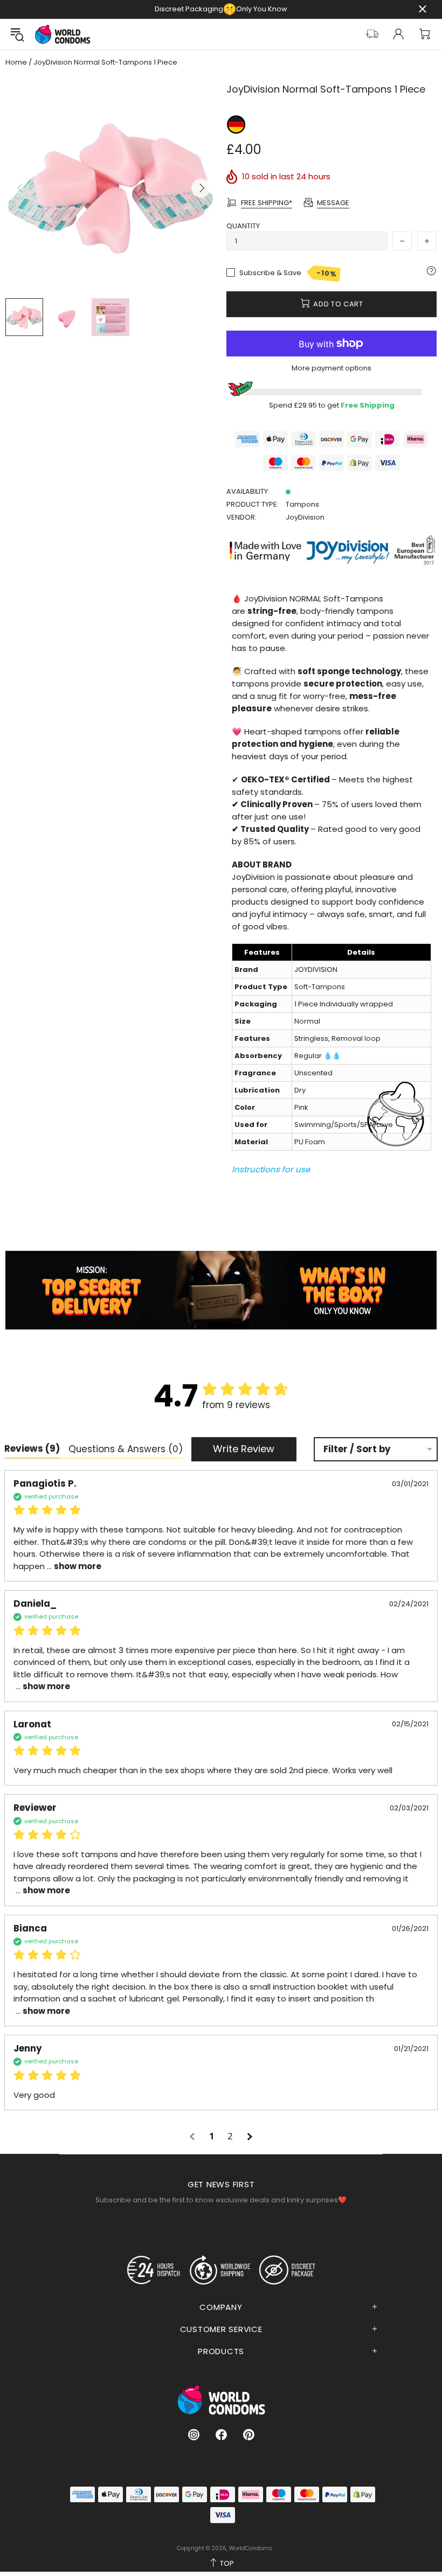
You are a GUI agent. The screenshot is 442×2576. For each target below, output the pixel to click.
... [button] (73, 1566)
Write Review (244, 1449)
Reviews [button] (32, 1448)
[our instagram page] (194, 2435)
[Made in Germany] (236, 124)
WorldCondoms (63, 34)
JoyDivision (305, 517)
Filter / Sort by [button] (357, 1449)
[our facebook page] (221, 2435)
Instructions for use (271, 1169)
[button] (194, 2136)
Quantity (243, 226)
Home (16, 62)
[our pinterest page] (249, 2435)
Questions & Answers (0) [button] (126, 1449)
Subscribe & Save (288, 274)
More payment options (331, 368)
